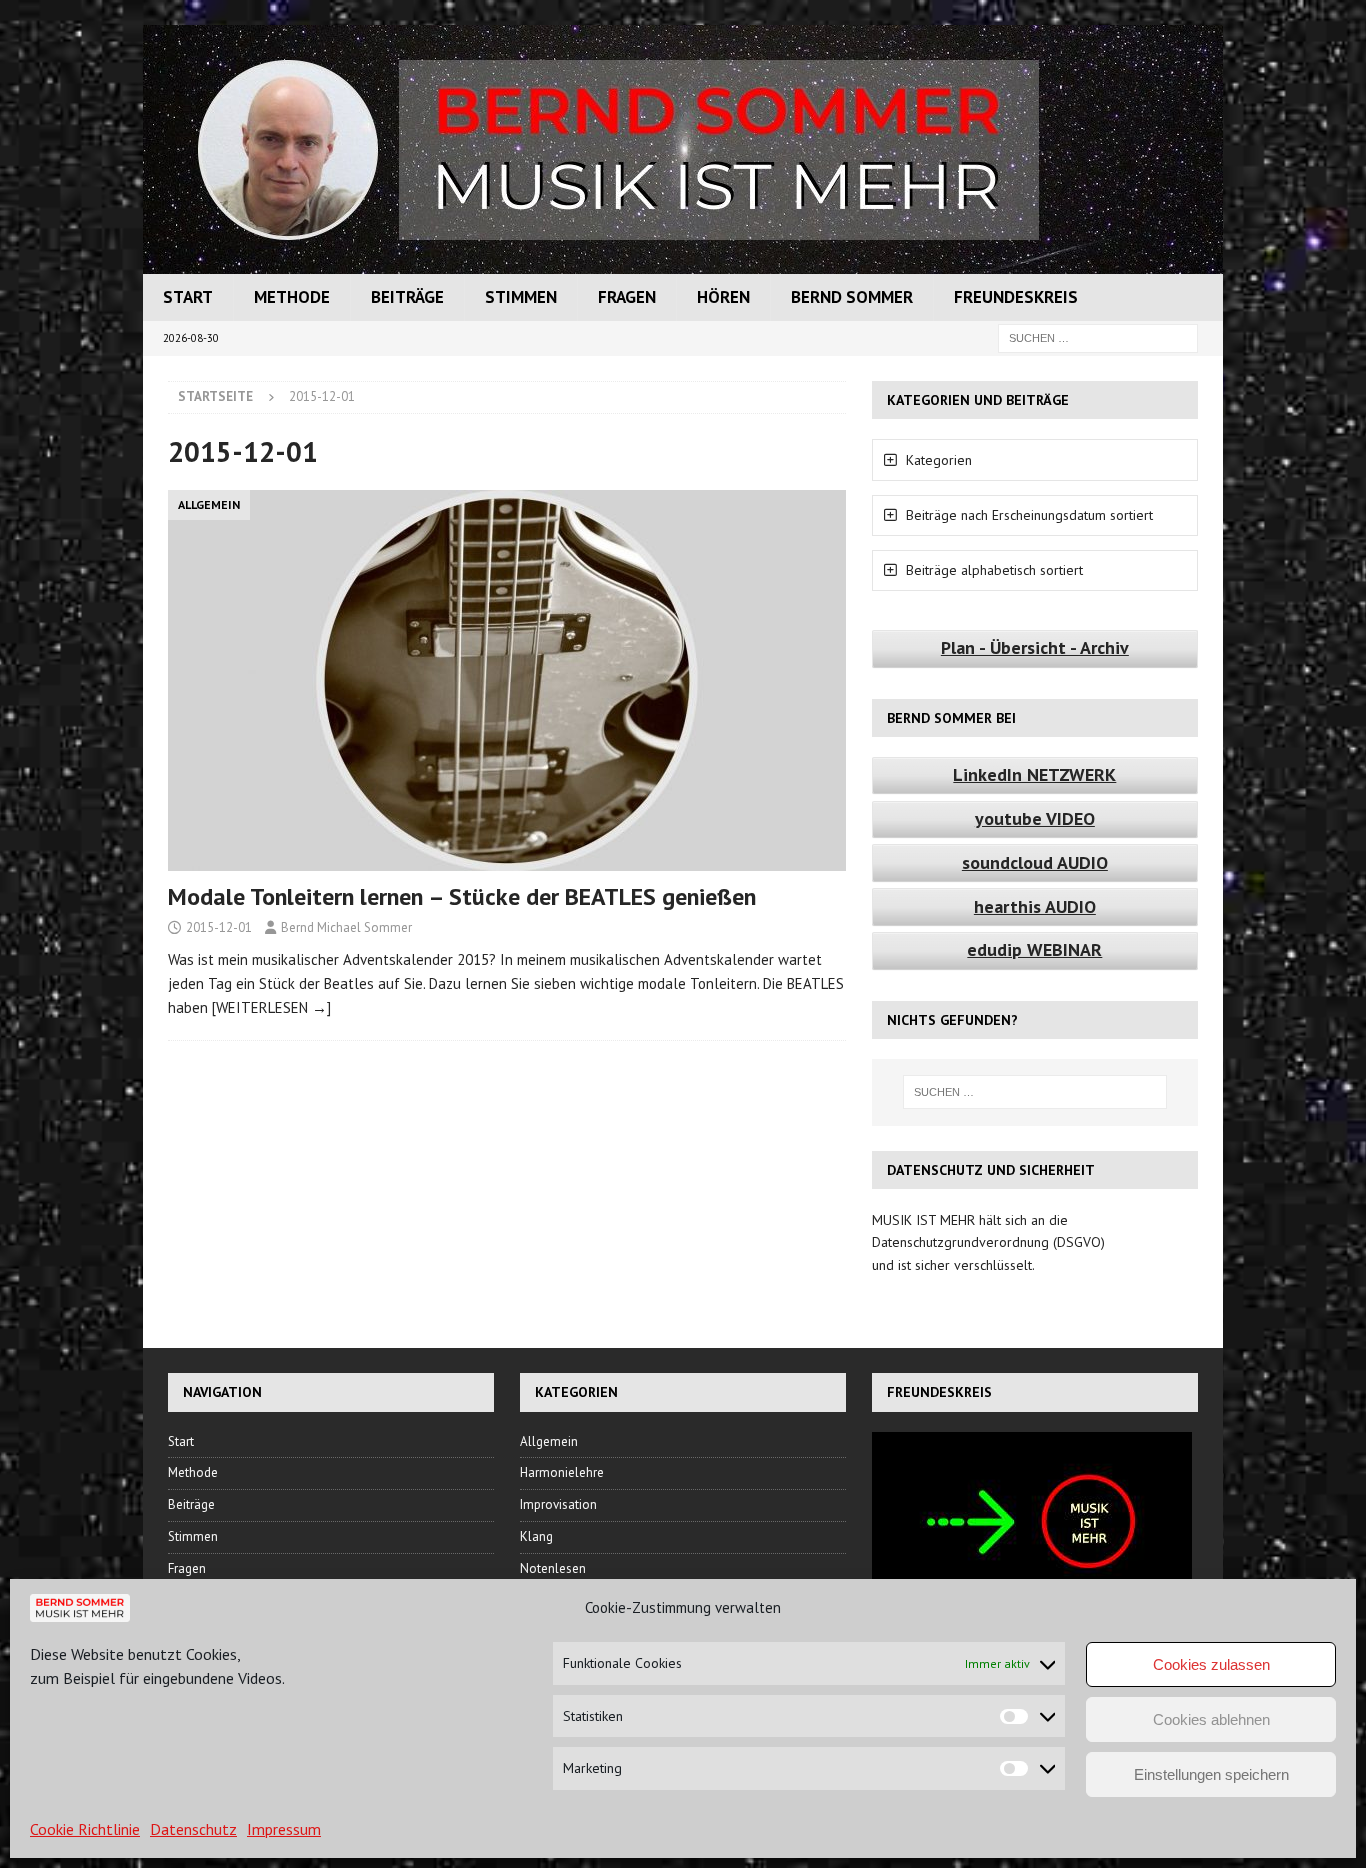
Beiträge (407, 297)
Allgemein (549, 1441)
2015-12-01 (219, 927)
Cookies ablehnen (1211, 1719)
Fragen (627, 297)
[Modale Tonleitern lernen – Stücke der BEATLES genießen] (507, 680)
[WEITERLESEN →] (271, 1007)
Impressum (284, 1829)
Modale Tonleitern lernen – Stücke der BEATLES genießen (462, 896)
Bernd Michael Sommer (346, 927)
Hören (723, 297)
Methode (292, 297)
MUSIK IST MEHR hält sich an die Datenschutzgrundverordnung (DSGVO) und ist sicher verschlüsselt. (988, 1242)
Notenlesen (553, 1568)
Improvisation (558, 1504)
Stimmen (521, 297)
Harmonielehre (562, 1472)
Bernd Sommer (852, 297)
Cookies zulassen (1211, 1664)
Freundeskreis (1016, 297)
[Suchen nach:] (1098, 337)
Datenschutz (193, 1829)
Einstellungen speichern (1211, 1774)
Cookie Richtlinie (85, 1829)
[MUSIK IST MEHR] (683, 263)
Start (188, 297)
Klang (536, 1536)
